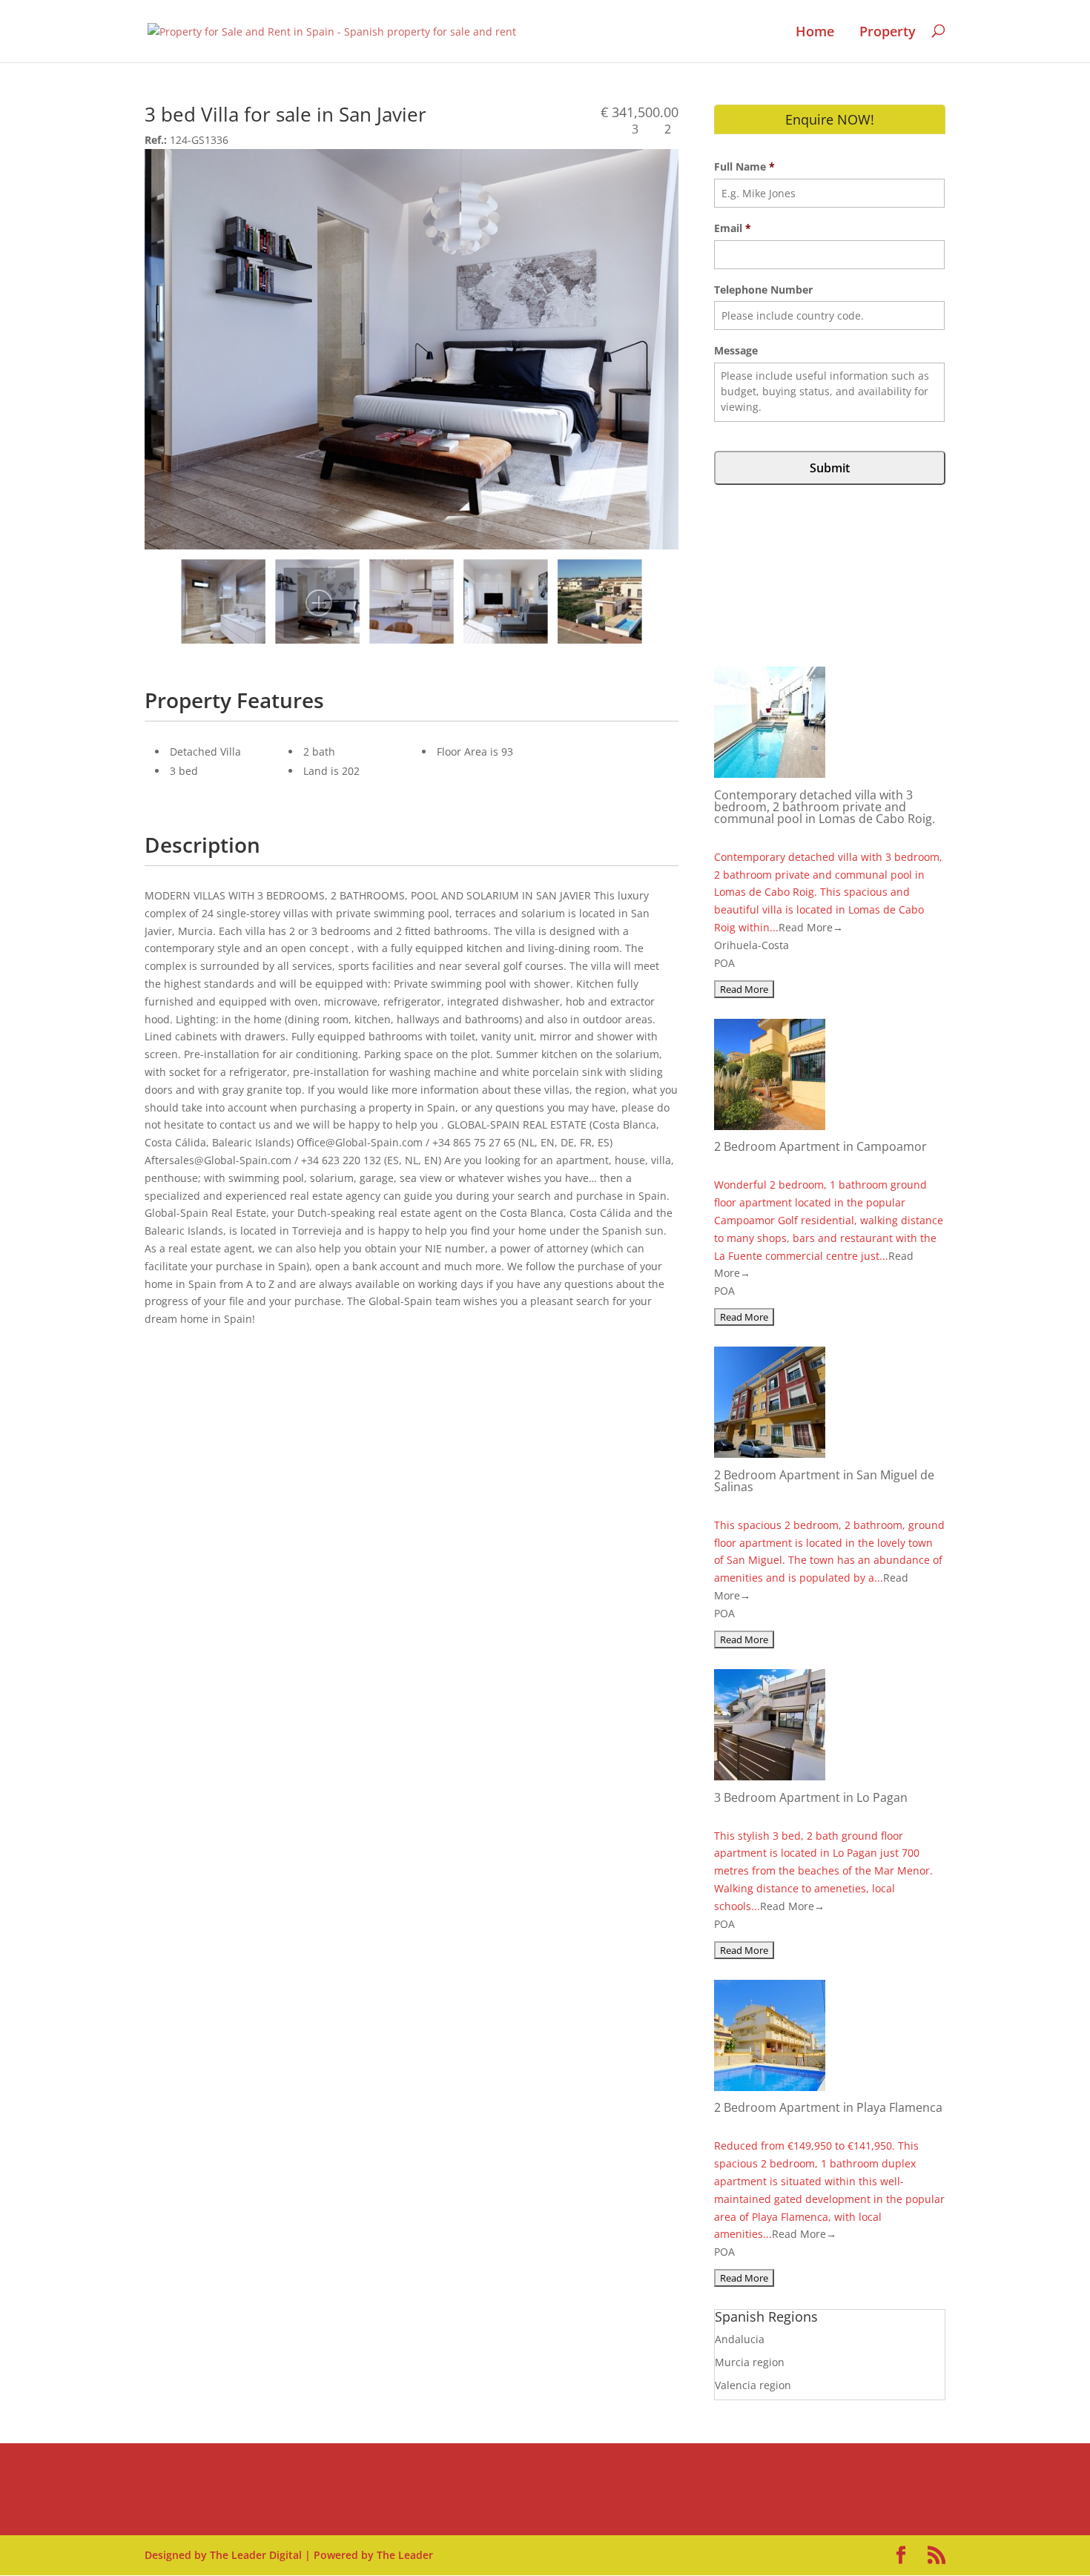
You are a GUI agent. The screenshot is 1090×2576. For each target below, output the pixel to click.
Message (736, 351)
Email (733, 228)
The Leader (405, 2555)
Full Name (744, 167)
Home (815, 32)
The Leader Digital (256, 2555)
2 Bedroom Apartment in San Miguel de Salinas (824, 1481)
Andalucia (740, 2339)
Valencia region (753, 2385)
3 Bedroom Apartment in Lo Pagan (811, 1797)
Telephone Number (763, 290)
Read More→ (811, 927)
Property (888, 32)
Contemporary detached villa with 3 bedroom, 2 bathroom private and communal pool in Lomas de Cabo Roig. (825, 807)
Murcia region (750, 2362)
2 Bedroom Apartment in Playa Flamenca (828, 2107)
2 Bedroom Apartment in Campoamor (820, 1146)
